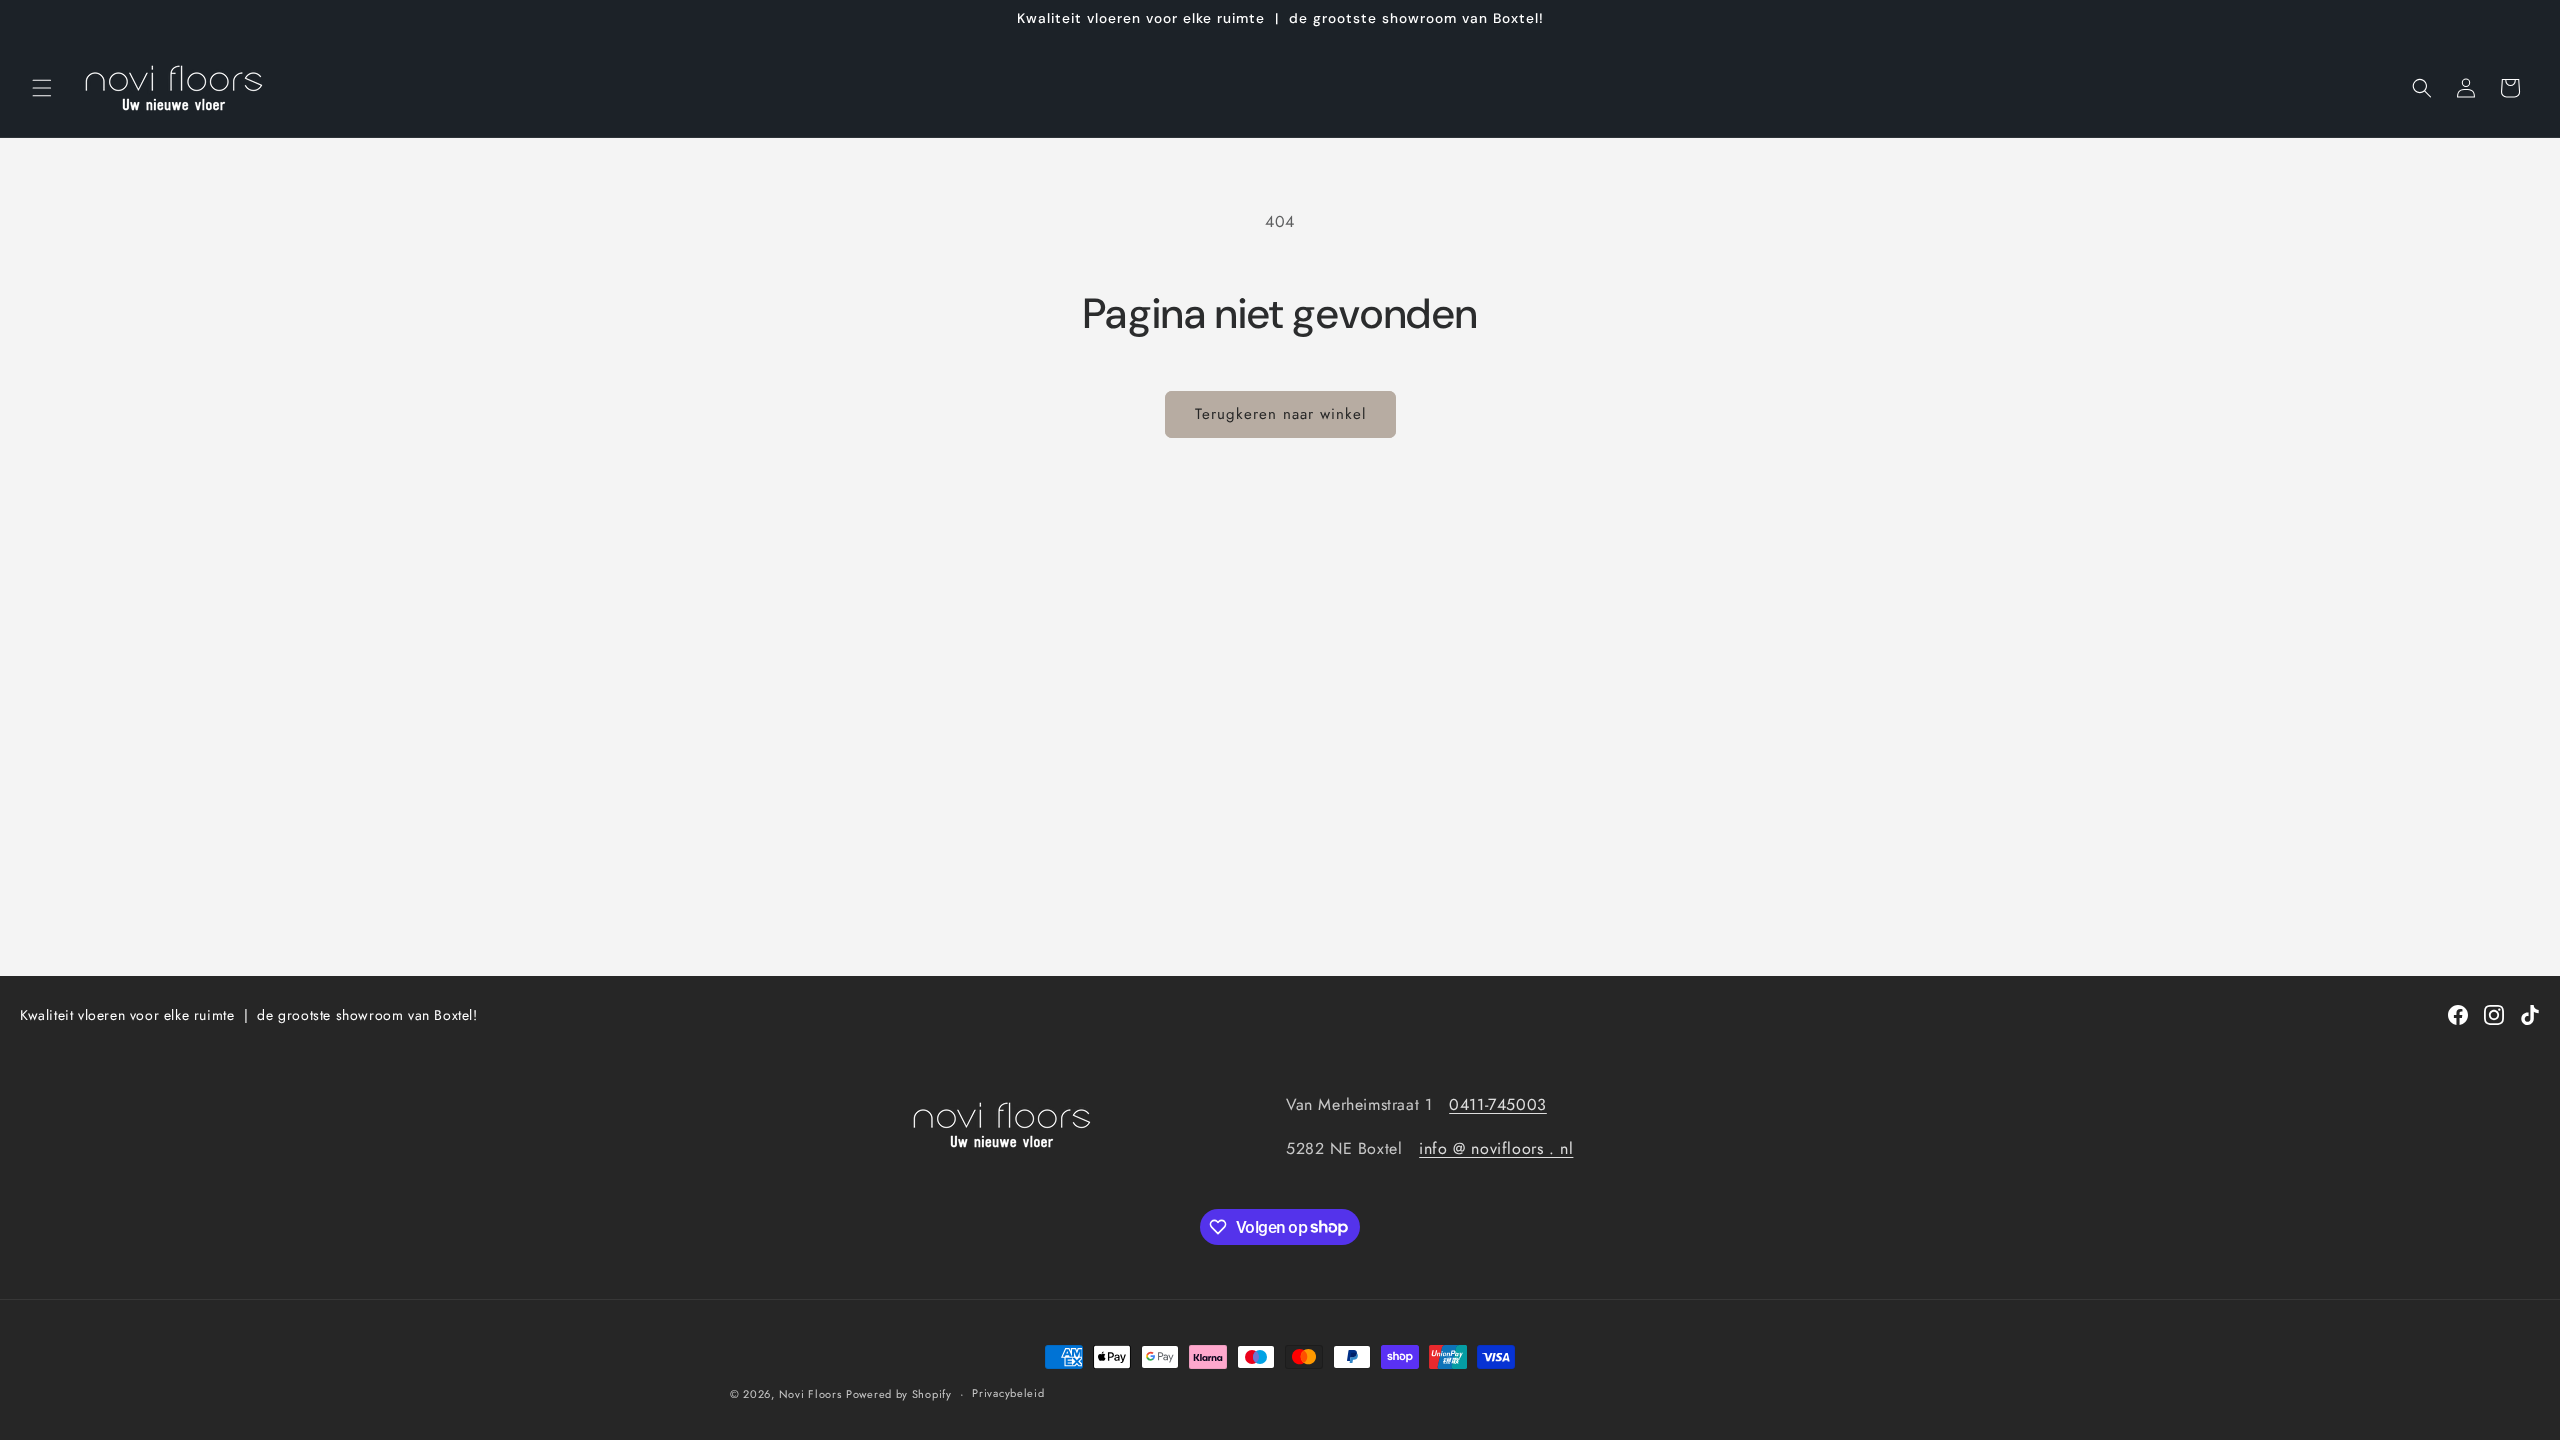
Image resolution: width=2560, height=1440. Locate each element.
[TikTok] (2530, 1015)
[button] (42, 88)
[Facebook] (2458, 1015)
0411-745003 (1498, 1104)
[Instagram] (2494, 1015)
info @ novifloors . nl (1496, 1148)
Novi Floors (810, 1394)
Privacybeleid (1008, 1393)
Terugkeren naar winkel (1280, 414)
